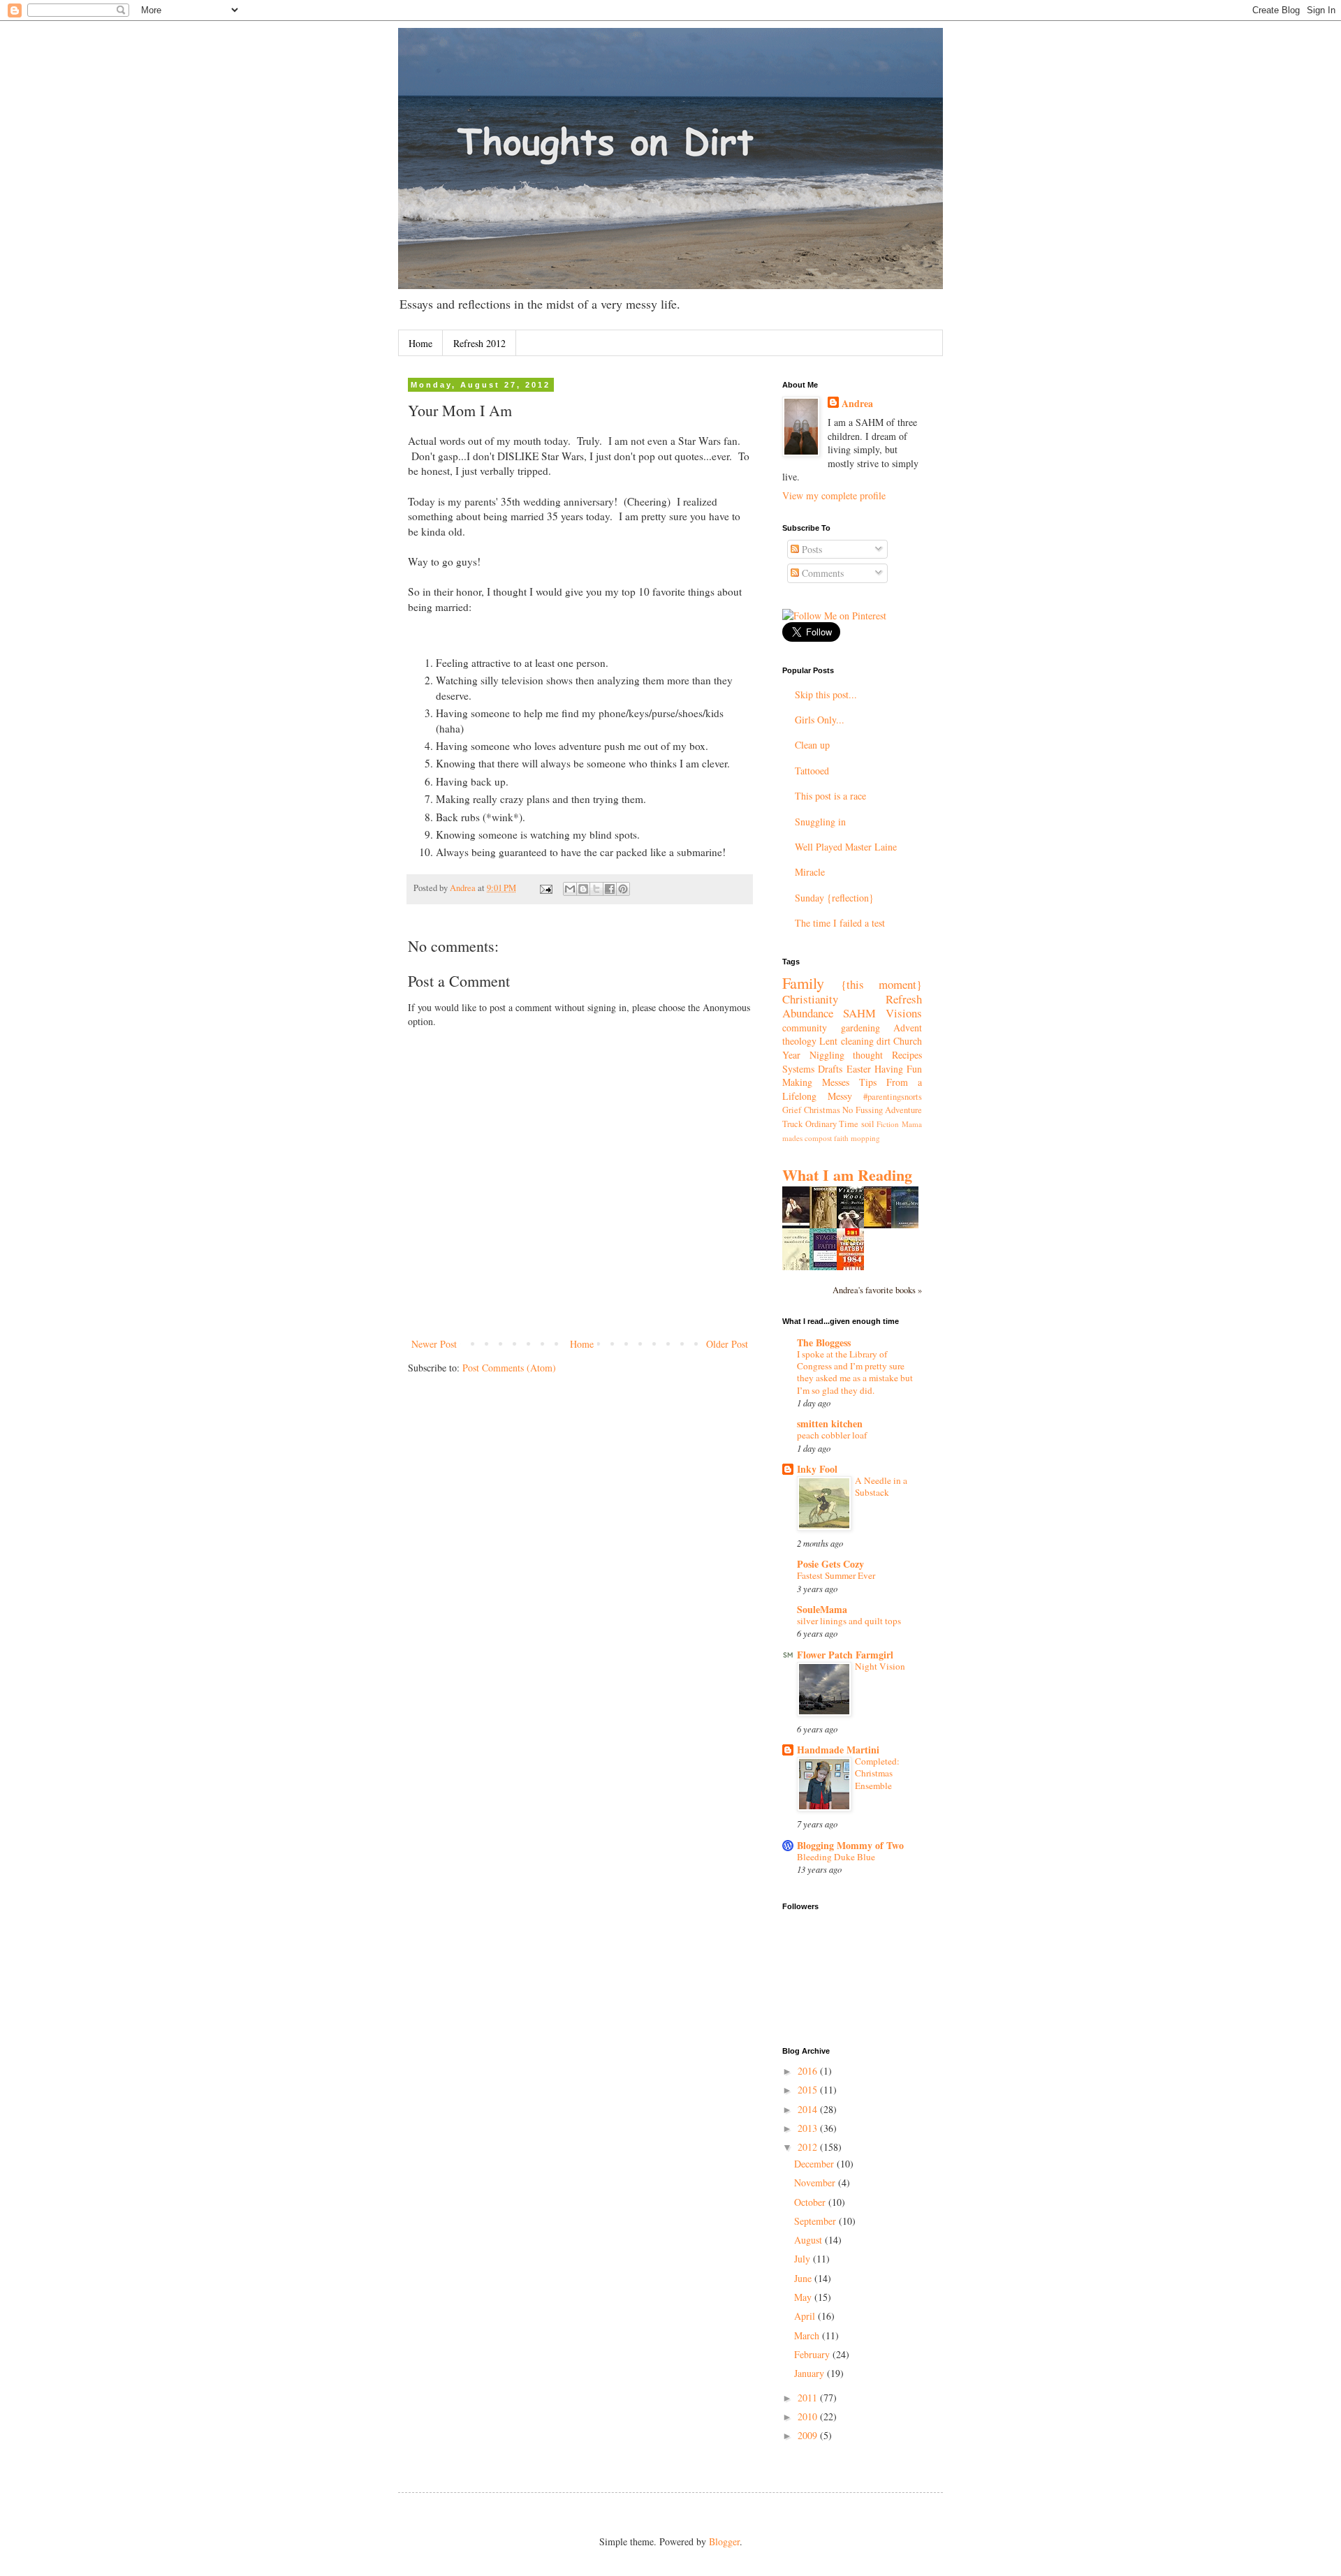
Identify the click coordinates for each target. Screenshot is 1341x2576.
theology (799, 1041)
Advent (908, 1028)
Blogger (724, 2541)
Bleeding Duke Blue (836, 1857)
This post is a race (830, 796)
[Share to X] (596, 889)
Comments (821, 573)
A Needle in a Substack (881, 1486)
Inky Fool (817, 1469)
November (816, 2183)
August (809, 2240)
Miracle (810, 872)
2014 (809, 2109)
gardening (860, 1028)
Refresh (904, 999)
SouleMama (822, 1609)
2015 (809, 2090)
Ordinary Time (832, 1124)
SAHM (859, 1013)
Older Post (727, 1344)
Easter (859, 1069)
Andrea (857, 404)
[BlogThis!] (583, 889)
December (815, 2164)
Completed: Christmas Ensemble (877, 1773)
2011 (809, 2398)
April (806, 2316)
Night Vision (880, 1666)
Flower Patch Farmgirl (845, 1655)
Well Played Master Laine (846, 847)
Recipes (907, 1055)
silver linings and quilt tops (849, 1621)
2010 (809, 2416)
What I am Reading (847, 1175)
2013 (809, 2128)
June (804, 2278)
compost (818, 1138)
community (805, 1028)
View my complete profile (834, 495)
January (811, 2373)
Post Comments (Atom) (509, 1368)
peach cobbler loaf (832, 1435)
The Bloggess (824, 1342)
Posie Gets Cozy (830, 1564)
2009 (809, 2435)
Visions (904, 1013)
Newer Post (434, 1344)
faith (841, 1138)
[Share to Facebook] (610, 889)
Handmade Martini (838, 1750)
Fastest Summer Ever (836, 1575)
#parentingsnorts (893, 1097)
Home (420, 343)
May (804, 2297)
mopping (865, 1138)
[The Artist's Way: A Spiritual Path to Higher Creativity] (881, 1225)
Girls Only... (820, 720)
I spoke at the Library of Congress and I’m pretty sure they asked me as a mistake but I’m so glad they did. (855, 1372)
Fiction (888, 1124)
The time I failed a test (840, 923)
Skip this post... (826, 694)
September (816, 2221)
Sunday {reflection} (834, 898)
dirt (884, 1041)
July (804, 2259)
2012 (809, 2147)
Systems (798, 1069)
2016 (809, 2071)
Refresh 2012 (479, 343)
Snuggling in (820, 822)
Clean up (812, 745)
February (813, 2354)
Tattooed (812, 771)
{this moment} (882, 984)
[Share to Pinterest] (623, 889)
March (808, 2335)
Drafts (830, 1069)
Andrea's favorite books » (877, 1290)
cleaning (857, 1041)
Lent (828, 1041)
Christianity (810, 999)
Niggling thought (847, 1055)
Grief (792, 1110)
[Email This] (570, 889)
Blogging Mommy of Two (850, 1845)
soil (868, 1124)
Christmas (822, 1110)
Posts (811, 549)
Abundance (808, 1013)
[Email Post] (545, 888)
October (811, 2202)
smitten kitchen (830, 1423)
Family (803, 982)
